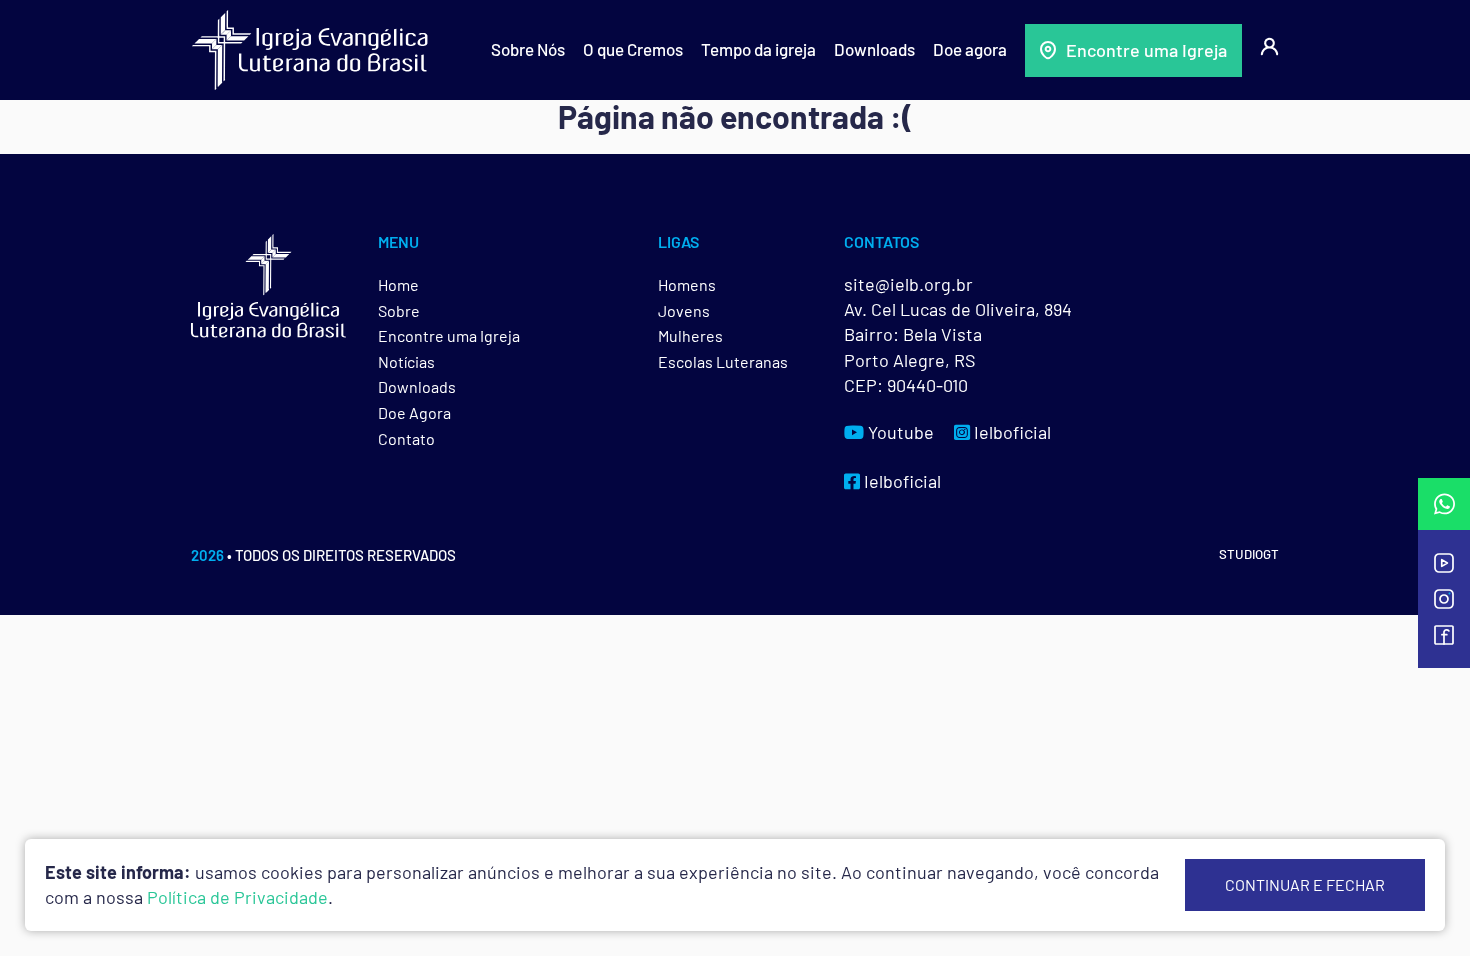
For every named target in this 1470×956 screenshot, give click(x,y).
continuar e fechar (1305, 884)
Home (398, 284)
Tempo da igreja (758, 49)
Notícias (406, 361)
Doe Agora (414, 412)
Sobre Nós (528, 49)
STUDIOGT (1249, 554)
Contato (406, 438)
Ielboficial (1010, 432)
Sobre (399, 310)
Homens (687, 284)
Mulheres (690, 335)
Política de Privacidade (237, 897)
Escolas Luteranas (723, 361)
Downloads (874, 49)
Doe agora (970, 49)
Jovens (684, 310)
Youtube (899, 432)
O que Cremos (633, 49)
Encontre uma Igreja (1146, 50)
